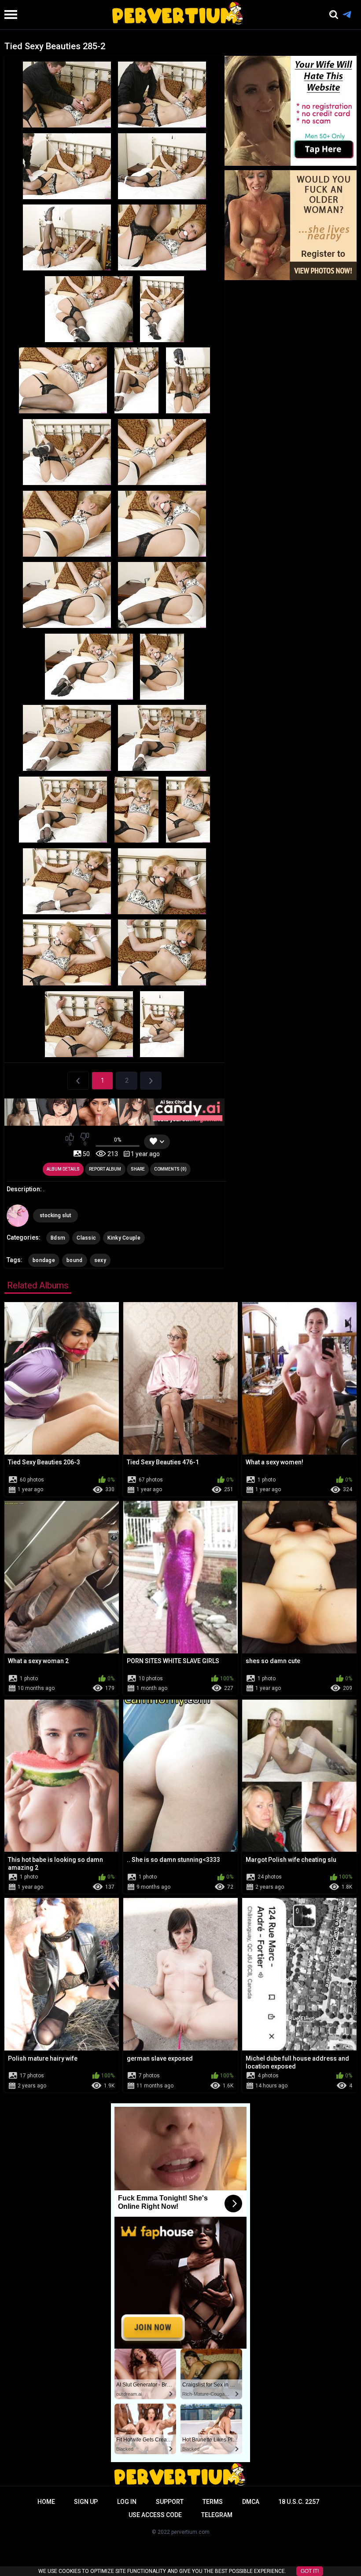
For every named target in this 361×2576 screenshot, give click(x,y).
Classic (86, 1238)
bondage (44, 1260)
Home (46, 2502)
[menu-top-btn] (9, 15)
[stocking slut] (18, 1215)
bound (75, 1260)
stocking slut (55, 1215)
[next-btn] (151, 1081)
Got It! (310, 2571)
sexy (100, 1260)
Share (138, 1169)
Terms (213, 2502)
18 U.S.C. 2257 (299, 2502)
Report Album (105, 1169)
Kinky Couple (124, 1238)
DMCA (251, 2502)
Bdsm (58, 1238)
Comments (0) (170, 1169)
